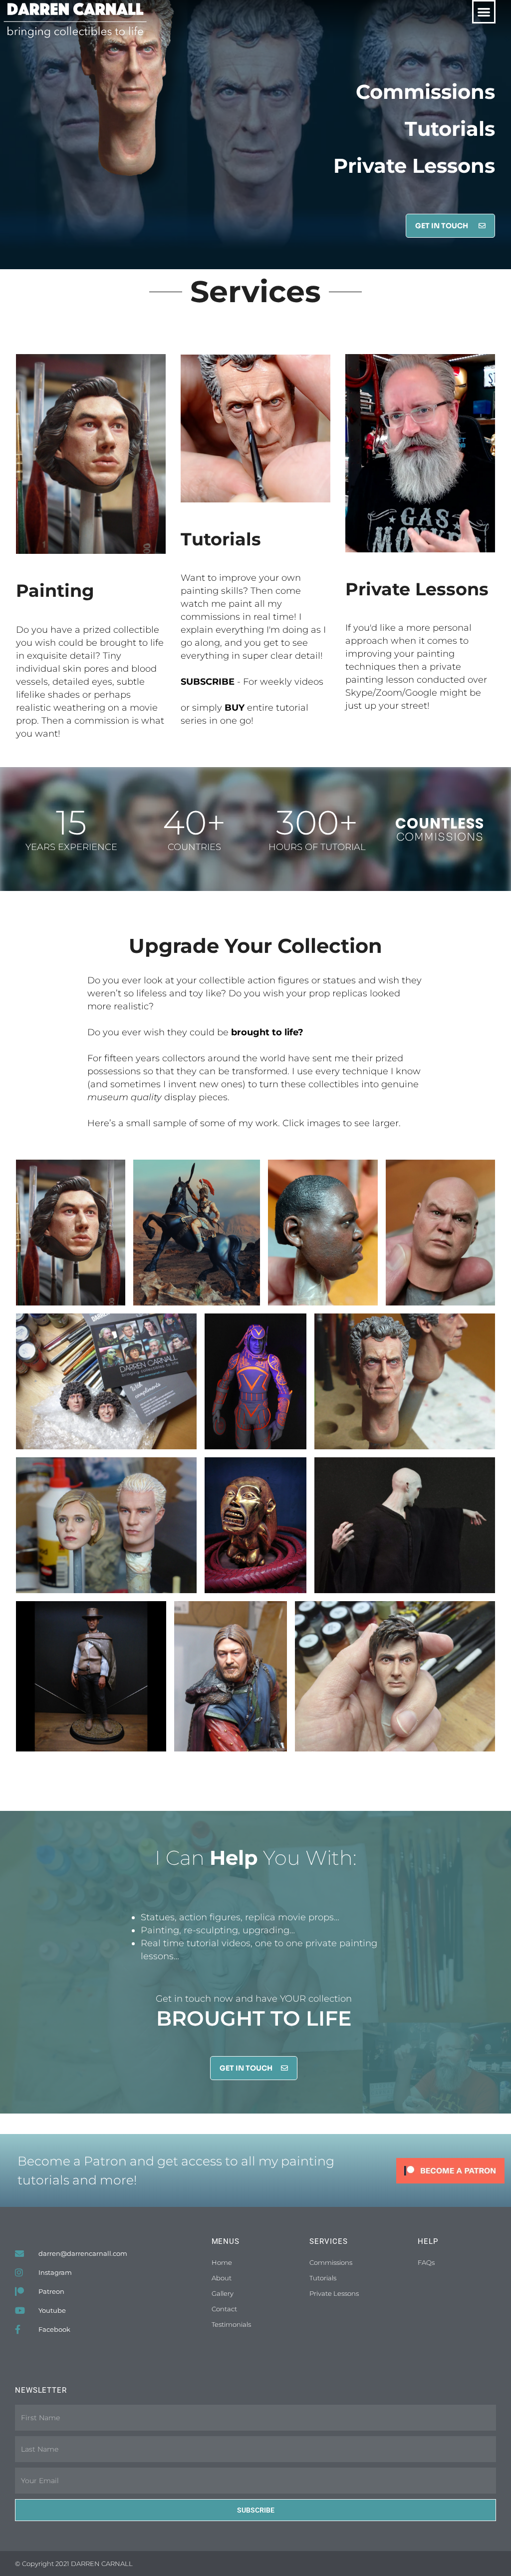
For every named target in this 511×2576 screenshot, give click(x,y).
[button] (484, 12)
